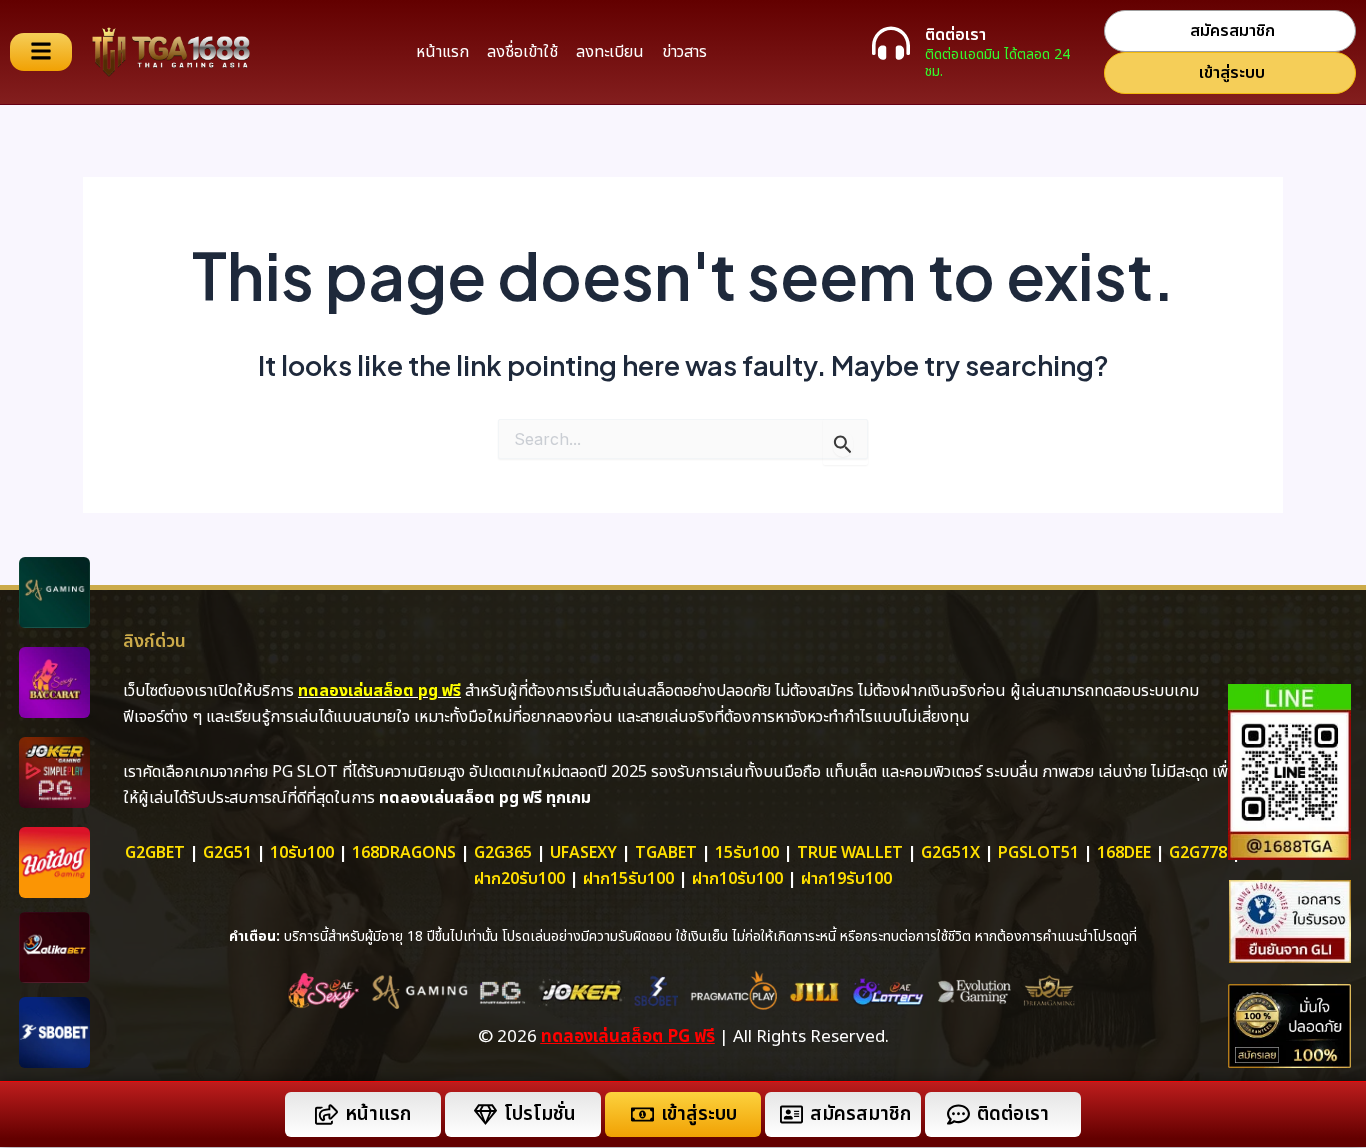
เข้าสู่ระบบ (699, 1114)
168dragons (404, 853)
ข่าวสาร (684, 52)
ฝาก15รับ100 (628, 879)
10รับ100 (302, 853)
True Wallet (850, 853)
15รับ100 (747, 853)
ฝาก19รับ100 (846, 879)
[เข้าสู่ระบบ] (642, 1114)
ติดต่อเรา (955, 35)
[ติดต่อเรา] (891, 43)
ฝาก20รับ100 (519, 879)
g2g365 (503, 853)
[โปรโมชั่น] (485, 1114)
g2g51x (950, 853)
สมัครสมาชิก (860, 1114)
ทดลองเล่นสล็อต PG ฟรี (628, 1037)
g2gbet (155, 853)
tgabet (666, 853)
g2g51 (227, 853)
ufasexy (583, 853)
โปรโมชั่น (540, 1114)
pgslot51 (1038, 853)
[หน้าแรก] (326, 1114)
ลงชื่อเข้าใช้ (522, 52)
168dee (1124, 853)
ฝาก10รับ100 (737, 879)
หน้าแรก (442, 52)
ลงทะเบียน (610, 52)
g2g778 (1198, 853)
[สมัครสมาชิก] (791, 1114)
